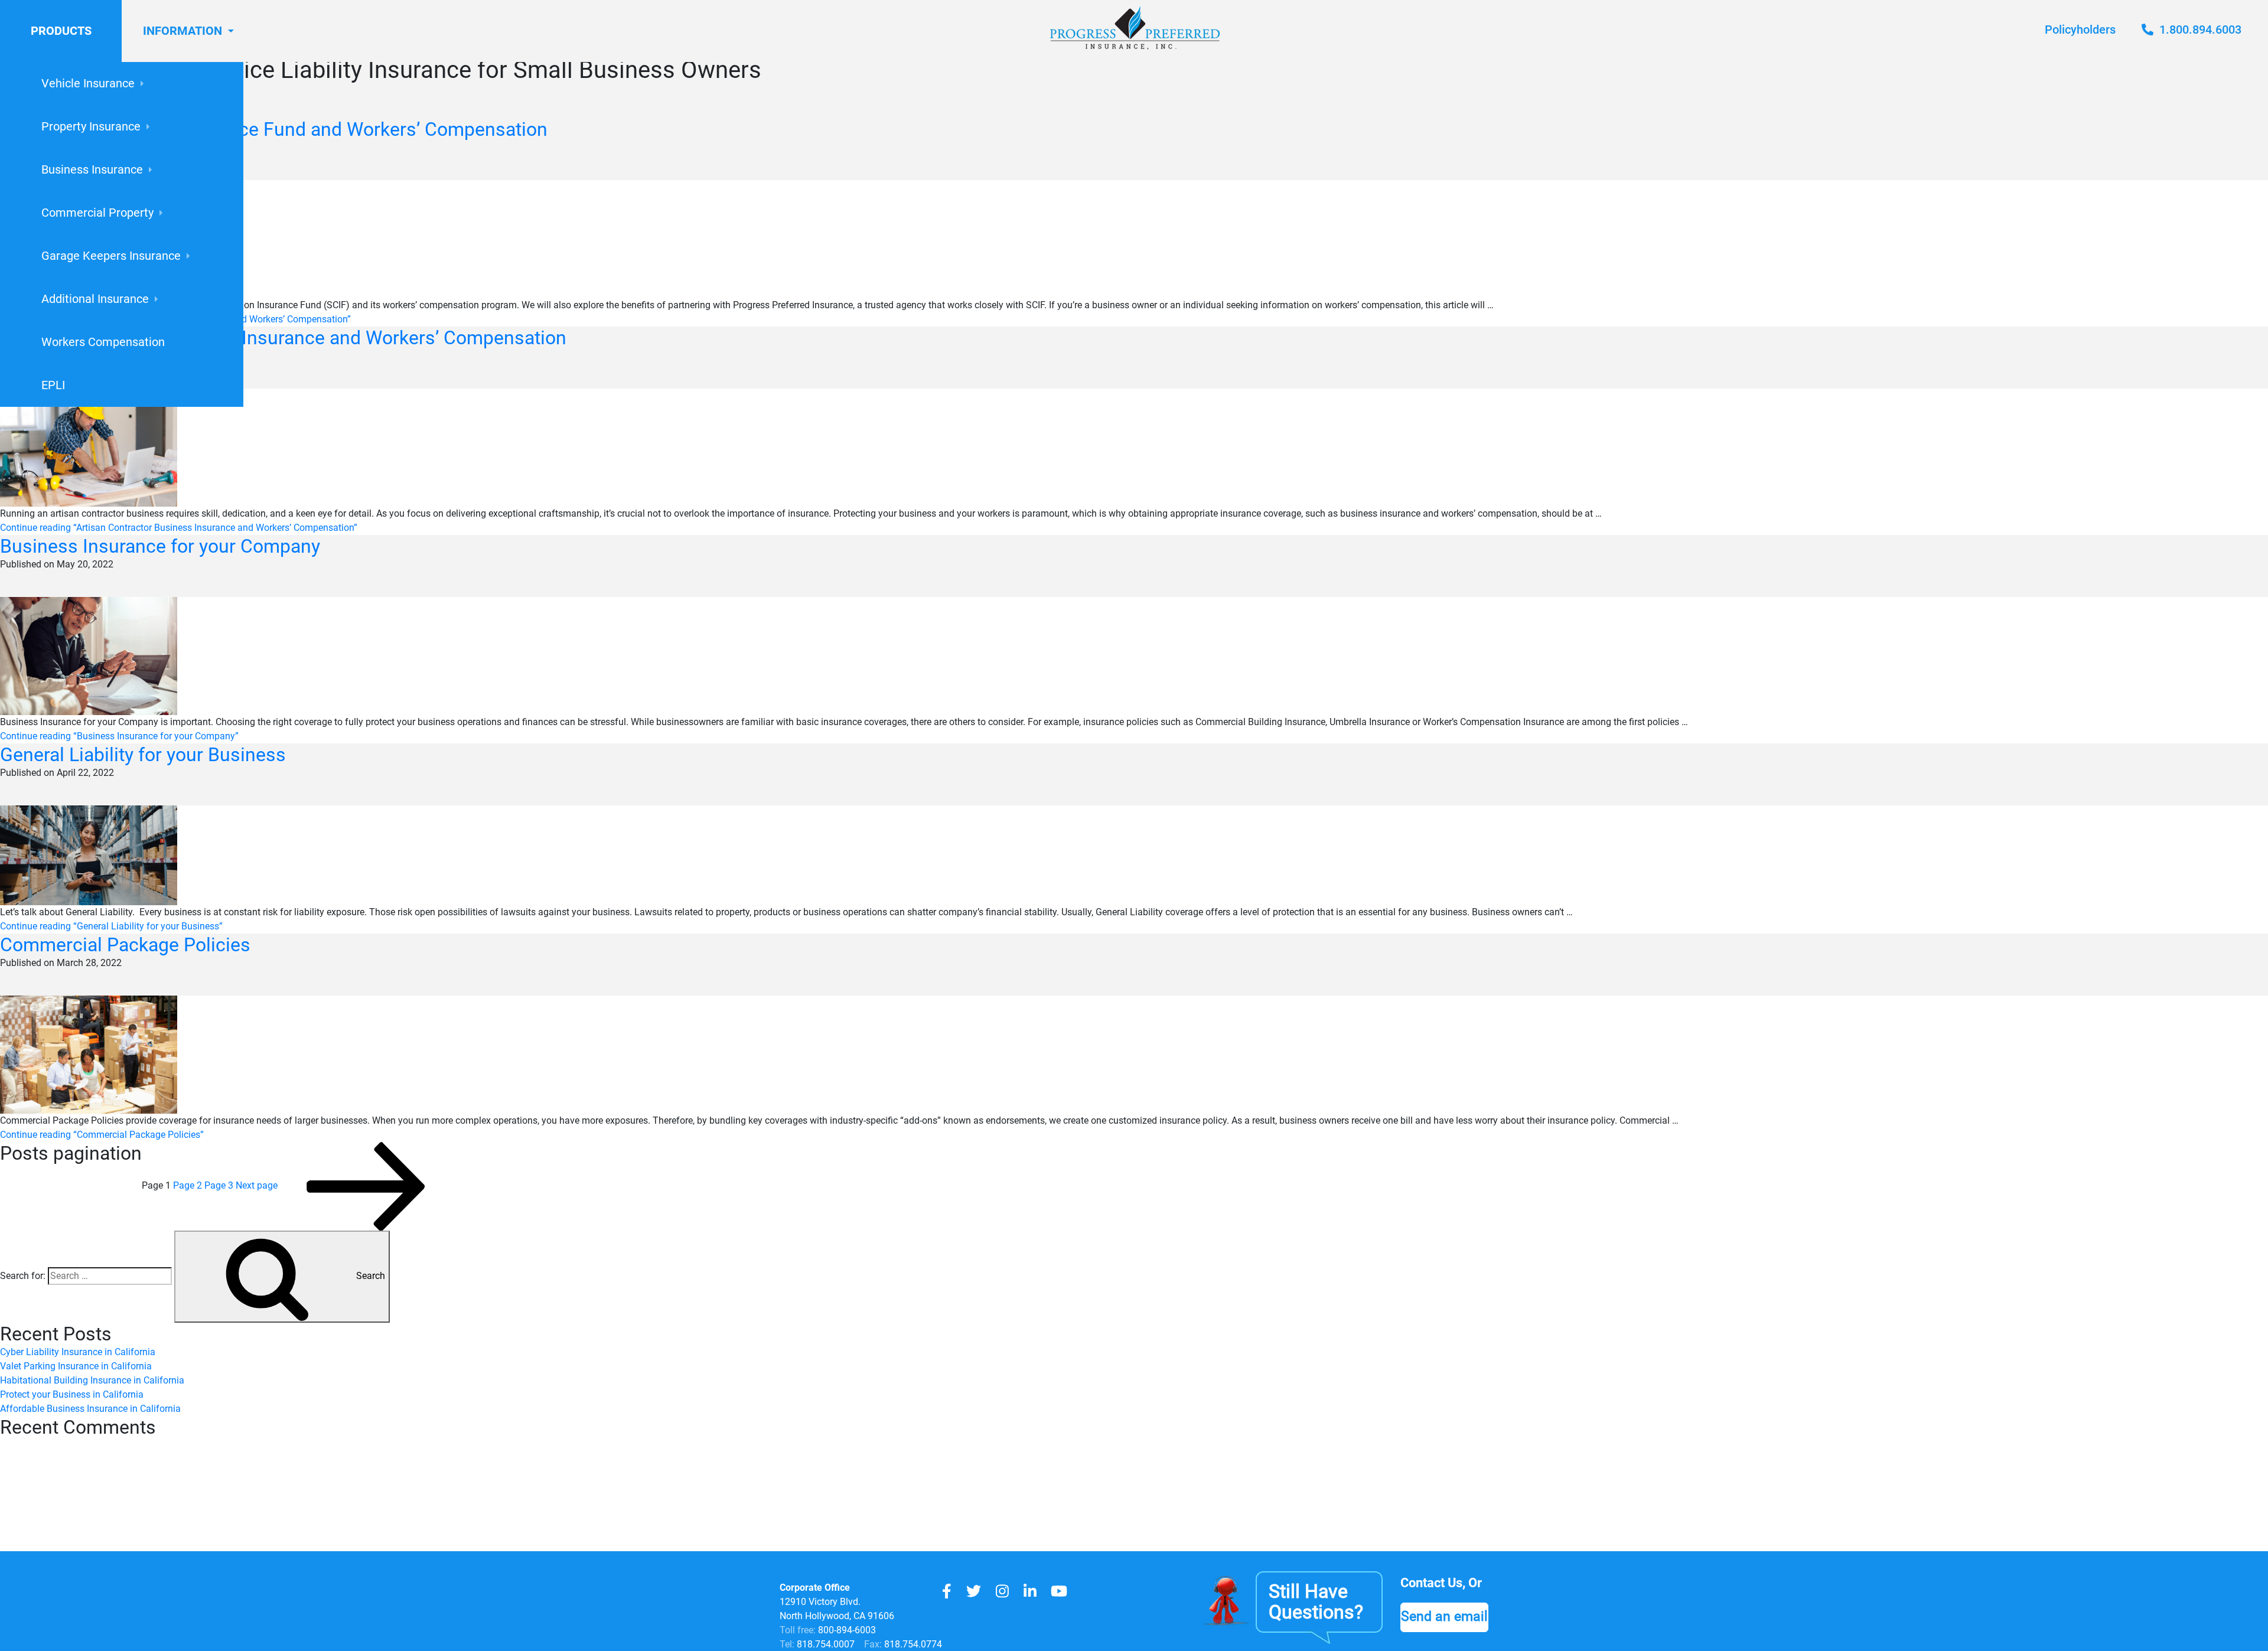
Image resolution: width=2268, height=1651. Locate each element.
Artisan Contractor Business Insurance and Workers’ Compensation (283, 338)
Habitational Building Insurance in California (92, 1380)
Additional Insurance (95, 299)
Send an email (1444, 1616)
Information (183, 31)
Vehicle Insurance (88, 83)
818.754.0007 (825, 1644)
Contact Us (1431, 1583)
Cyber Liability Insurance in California (78, 1352)
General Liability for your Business (143, 755)
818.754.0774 (912, 1644)
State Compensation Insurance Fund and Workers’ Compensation (274, 129)
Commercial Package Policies (125, 945)
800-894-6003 (847, 1630)
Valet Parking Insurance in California (76, 1366)
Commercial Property (97, 213)
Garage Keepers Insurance (111, 256)
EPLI (53, 385)
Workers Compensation (103, 342)
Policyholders (2080, 30)
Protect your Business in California (72, 1394)
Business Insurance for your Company (160, 546)
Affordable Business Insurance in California (90, 1409)
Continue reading (179, 528)
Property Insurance (91, 126)
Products (61, 31)
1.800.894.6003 (2199, 30)
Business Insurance (92, 169)
